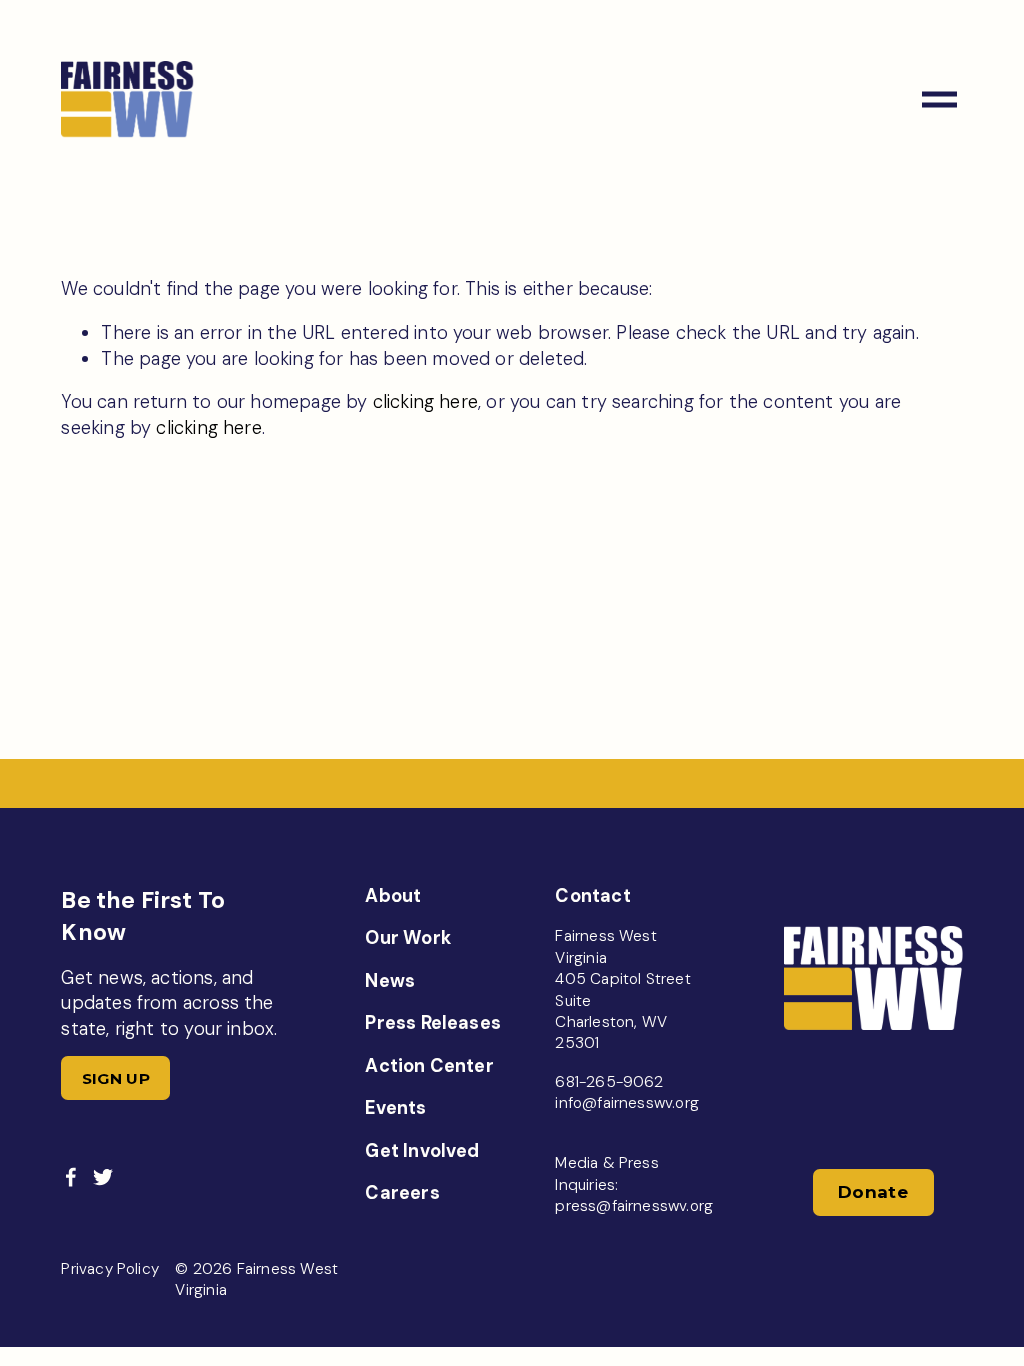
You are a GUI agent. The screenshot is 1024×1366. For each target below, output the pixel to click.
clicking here (425, 402)
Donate (873, 1192)
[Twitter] (103, 1177)
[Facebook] (71, 1177)
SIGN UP (116, 1078)
